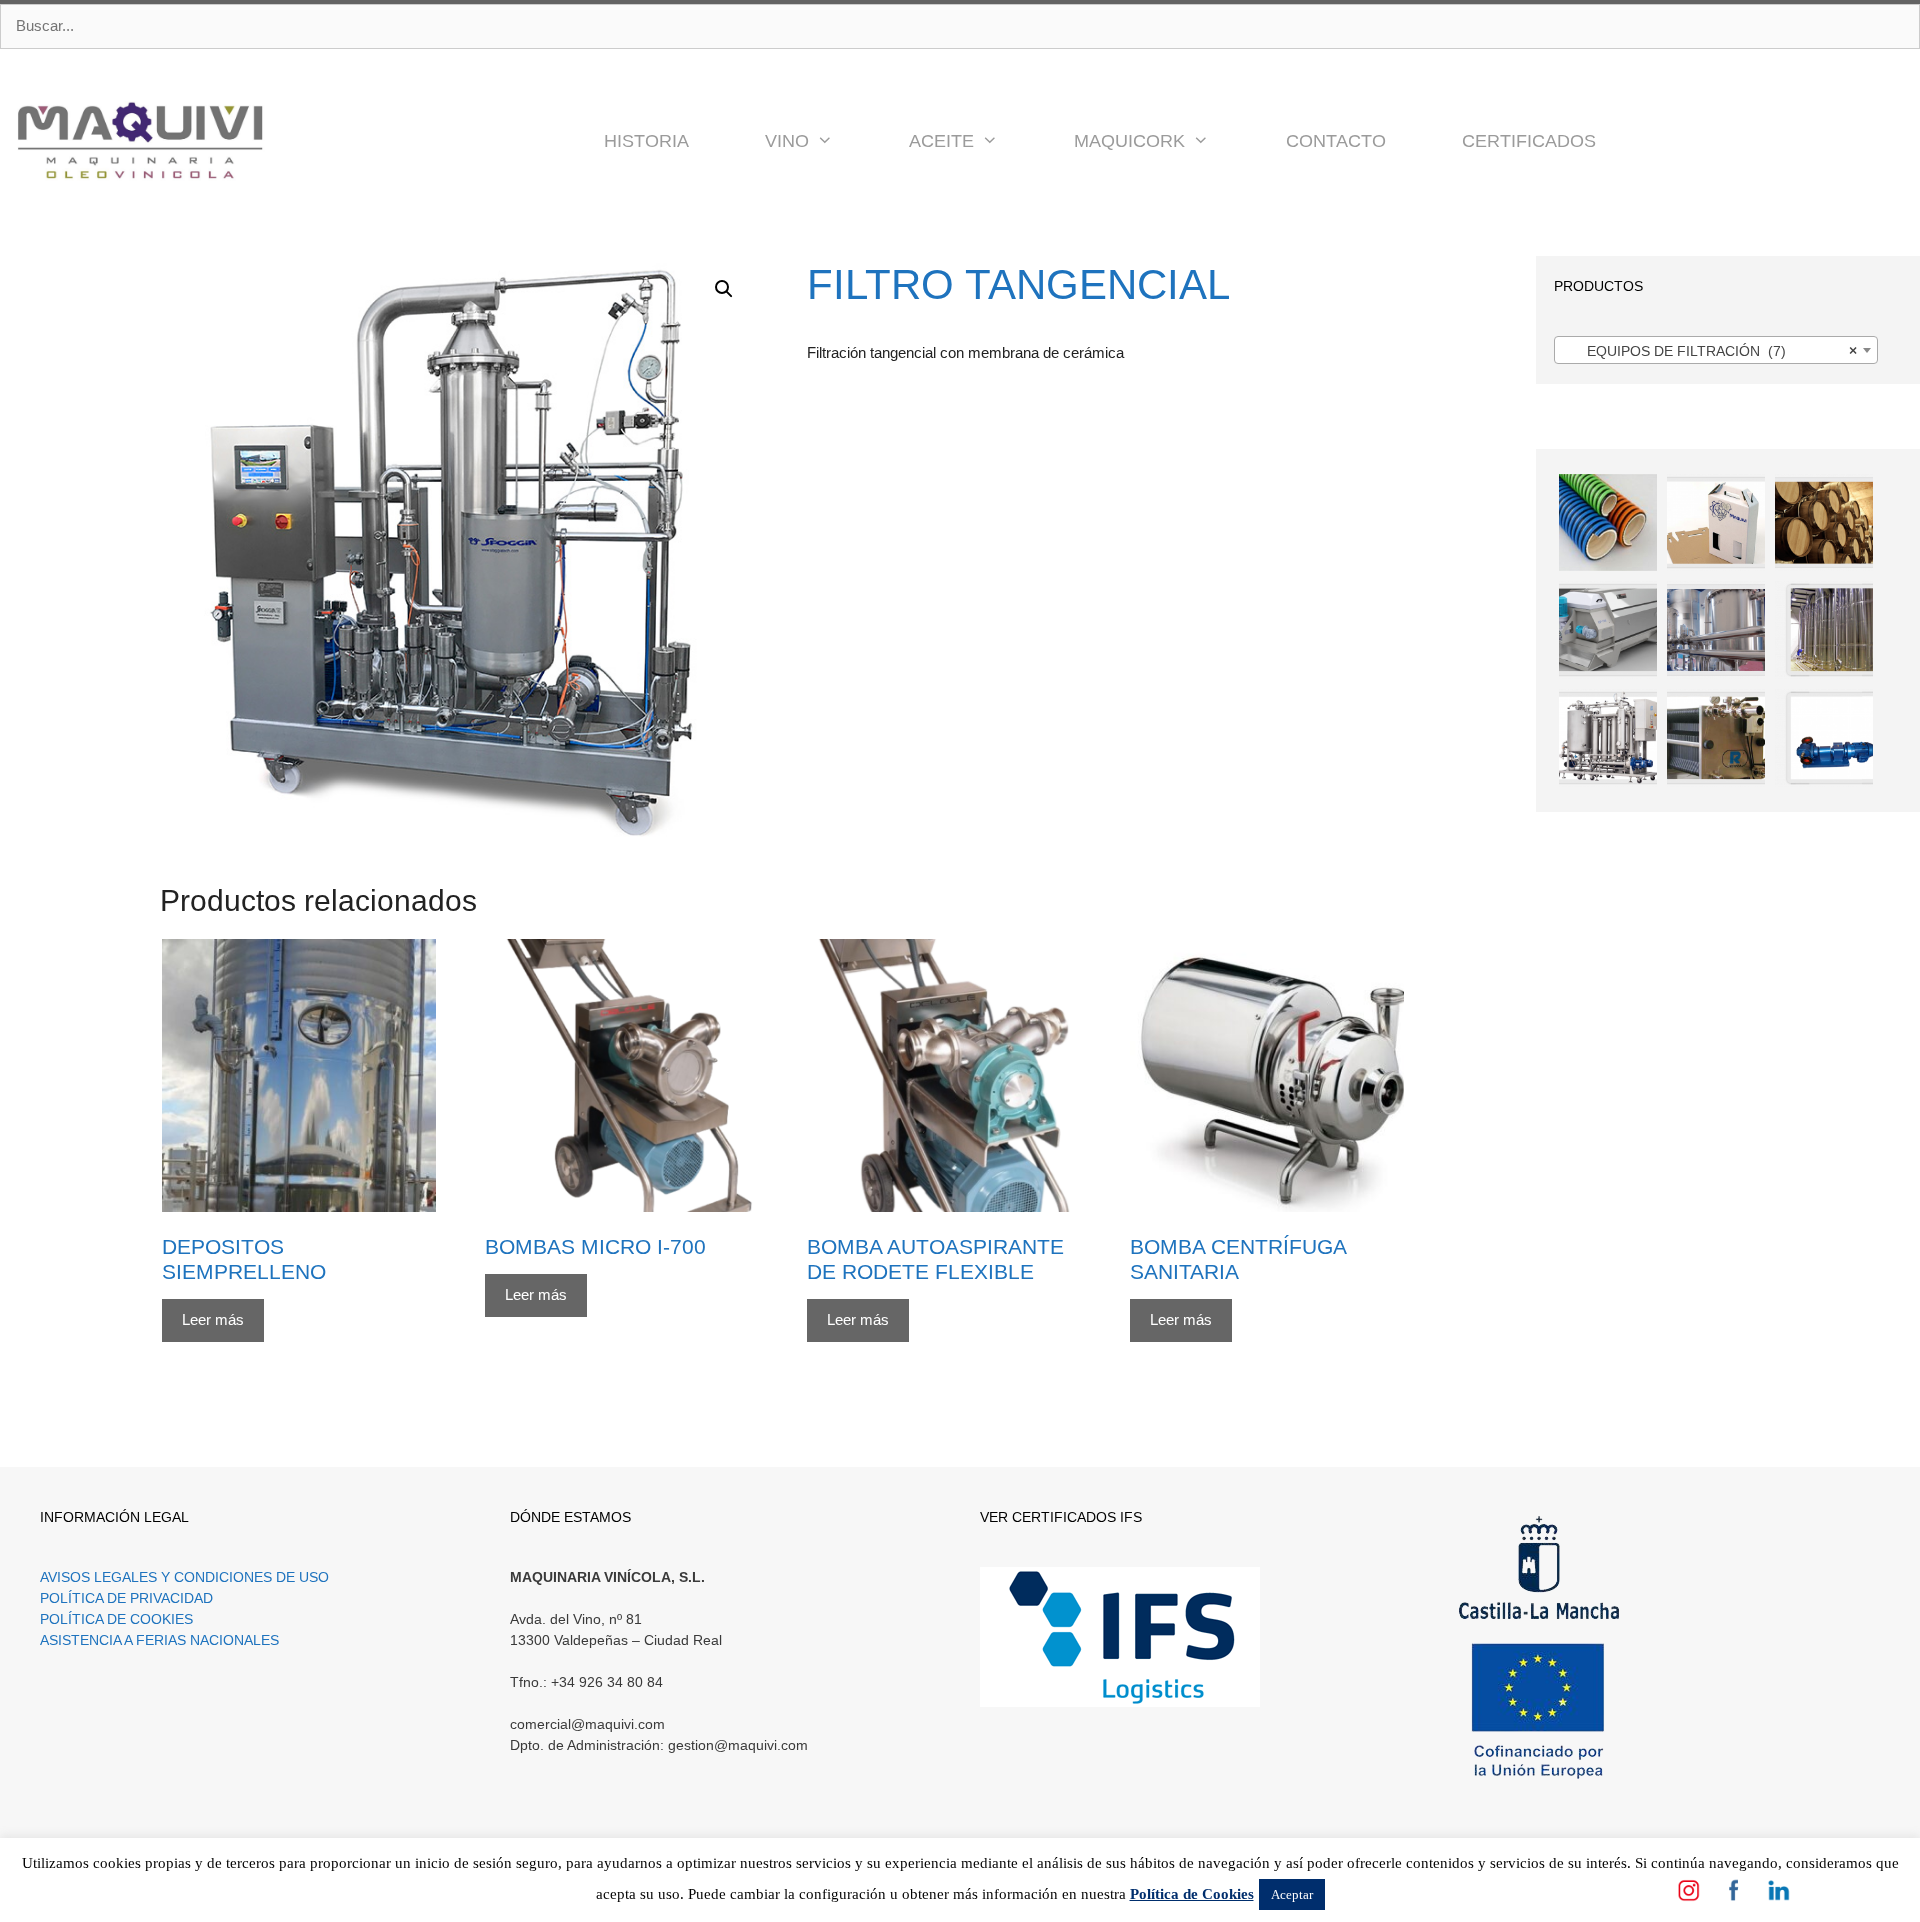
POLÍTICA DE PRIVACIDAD (126, 1598)
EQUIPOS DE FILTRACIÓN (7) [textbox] (1710, 351)
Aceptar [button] (1292, 1894)
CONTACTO (1336, 141)
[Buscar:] (960, 27)
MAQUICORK (1129, 141)
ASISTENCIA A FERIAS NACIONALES (159, 1640)
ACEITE (941, 141)
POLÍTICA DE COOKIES (116, 1619)
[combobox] (1716, 350)
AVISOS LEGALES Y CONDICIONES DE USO (184, 1577)
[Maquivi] (140, 141)
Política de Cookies (1192, 1894)
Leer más (213, 1319)
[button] (840, 141)
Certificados (1529, 141)
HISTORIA (646, 141)
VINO (787, 141)
